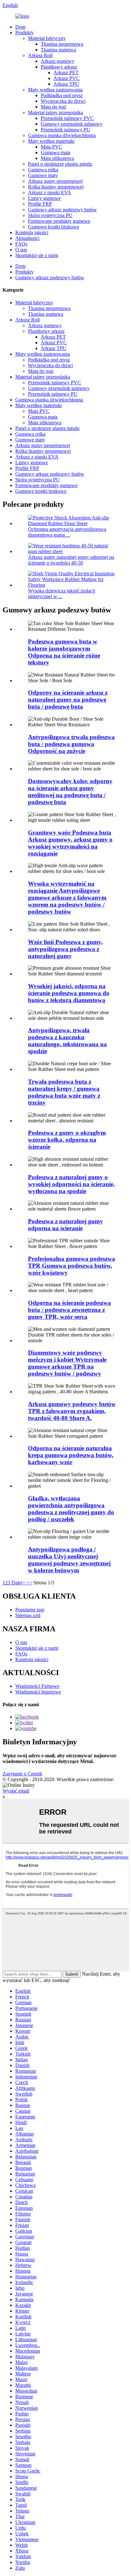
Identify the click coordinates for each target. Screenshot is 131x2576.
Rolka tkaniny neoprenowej (56, 187)
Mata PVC (52, 147)
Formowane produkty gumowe (59, 221)
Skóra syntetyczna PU (50, 215)
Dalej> (18, 1583)
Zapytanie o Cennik (22, 1774)
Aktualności (27, 238)
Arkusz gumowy (58, 61)
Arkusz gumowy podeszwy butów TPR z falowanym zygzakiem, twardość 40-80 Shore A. (72, 1411)
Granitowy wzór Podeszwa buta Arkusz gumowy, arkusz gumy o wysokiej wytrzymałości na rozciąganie (70, 843)
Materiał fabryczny (47, 38)
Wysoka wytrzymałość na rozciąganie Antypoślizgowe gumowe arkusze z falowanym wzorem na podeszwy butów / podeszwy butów (67, 898)
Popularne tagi (30, 1610)
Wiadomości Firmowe (37, 1686)
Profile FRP (40, 204)
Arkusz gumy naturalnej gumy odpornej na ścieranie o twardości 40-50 (71, 560)
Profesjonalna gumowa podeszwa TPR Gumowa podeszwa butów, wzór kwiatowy (72, 1266)
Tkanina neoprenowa (62, 44)
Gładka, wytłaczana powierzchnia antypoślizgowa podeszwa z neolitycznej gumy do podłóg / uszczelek (71, 1509)
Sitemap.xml (28, 1615)
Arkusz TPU (66, 84)
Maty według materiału (51, 141)
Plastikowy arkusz (59, 67)
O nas (21, 250)
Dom (20, 27)
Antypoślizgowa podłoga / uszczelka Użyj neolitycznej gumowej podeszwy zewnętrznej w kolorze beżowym (69, 1560)
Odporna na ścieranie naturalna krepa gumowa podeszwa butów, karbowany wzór (71, 1455)
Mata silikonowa (57, 158)
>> (29, 1583)
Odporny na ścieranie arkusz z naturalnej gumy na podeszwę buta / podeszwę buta (68, 700)
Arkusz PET (66, 73)
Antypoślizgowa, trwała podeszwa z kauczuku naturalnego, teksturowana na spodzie (67, 1041)
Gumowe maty (43, 175)
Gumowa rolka (43, 170)
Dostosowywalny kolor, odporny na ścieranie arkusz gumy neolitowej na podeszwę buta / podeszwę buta (70, 792)
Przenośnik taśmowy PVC (67, 118)
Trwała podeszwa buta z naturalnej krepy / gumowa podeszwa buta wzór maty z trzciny (64, 1092)
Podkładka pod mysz (62, 95)
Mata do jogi (53, 107)
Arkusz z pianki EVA (50, 192)
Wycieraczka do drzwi (63, 101)
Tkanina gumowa (58, 50)
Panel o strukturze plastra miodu (60, 164)
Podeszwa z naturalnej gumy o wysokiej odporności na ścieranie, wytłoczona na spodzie (71, 1184)
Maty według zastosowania (55, 90)
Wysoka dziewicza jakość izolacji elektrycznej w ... (62, 594)
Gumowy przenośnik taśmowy (72, 124)
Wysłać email (16, 1791)
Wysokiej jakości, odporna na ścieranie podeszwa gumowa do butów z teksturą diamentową (69, 993)
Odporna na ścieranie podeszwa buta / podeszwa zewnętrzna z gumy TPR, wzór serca (69, 1310)
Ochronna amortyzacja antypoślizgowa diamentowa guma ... (67, 532)
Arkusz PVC (66, 78)
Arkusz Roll (40, 55)
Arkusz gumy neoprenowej (55, 181)
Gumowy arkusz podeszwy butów (62, 210)
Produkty (24, 33)
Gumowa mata (55, 152)
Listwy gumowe (44, 198)
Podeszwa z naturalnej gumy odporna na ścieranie (65, 1225)
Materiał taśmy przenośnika (55, 112)
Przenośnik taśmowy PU (65, 130)
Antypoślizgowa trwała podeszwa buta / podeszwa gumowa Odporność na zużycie (71, 744)
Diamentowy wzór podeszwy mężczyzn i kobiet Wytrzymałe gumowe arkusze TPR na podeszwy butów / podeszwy (67, 1363)
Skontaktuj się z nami (37, 255)
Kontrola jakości (32, 232)
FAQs (21, 244)
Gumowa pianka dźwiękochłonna (62, 135)
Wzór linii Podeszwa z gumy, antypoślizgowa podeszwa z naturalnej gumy (65, 949)
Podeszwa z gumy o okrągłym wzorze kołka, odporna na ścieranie (67, 1140)
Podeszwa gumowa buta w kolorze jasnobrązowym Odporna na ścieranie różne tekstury (64, 652)
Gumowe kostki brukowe (54, 227)
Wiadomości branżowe (38, 1692)
